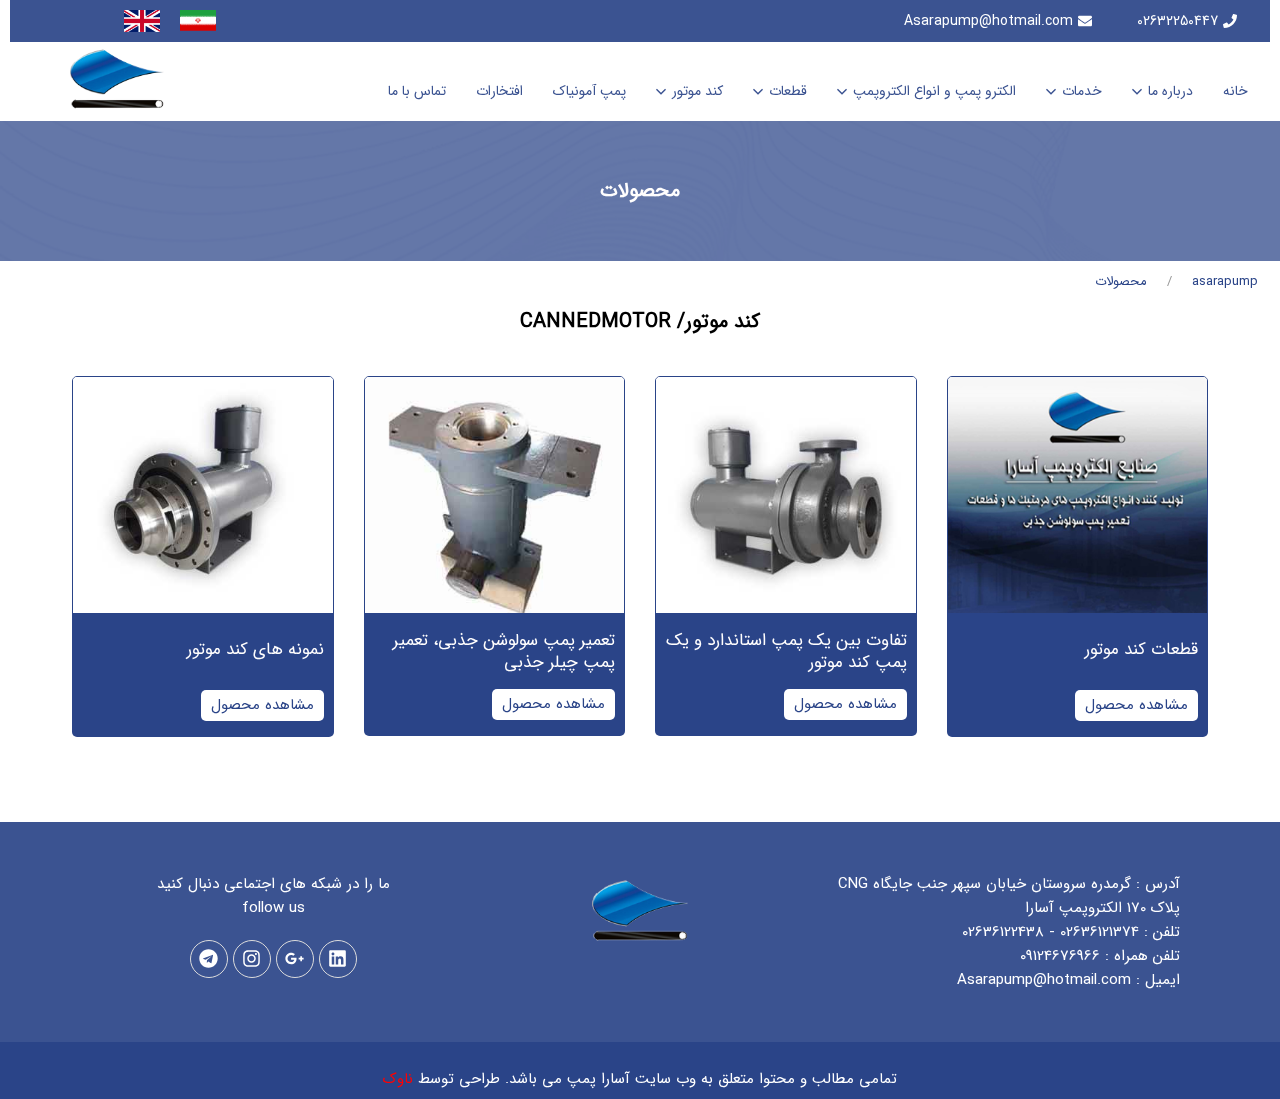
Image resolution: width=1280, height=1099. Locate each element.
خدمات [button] (1082, 91)
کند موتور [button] (697, 91)
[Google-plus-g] (295, 959)
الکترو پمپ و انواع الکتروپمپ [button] (934, 91)
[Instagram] (252, 959)
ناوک (398, 1079)
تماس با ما (417, 91)
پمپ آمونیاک (589, 91)
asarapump (1225, 281)
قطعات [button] (788, 91)
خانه (1235, 91)
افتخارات (499, 91)
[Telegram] (209, 959)
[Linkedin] (338, 959)
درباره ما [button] (1170, 91)
